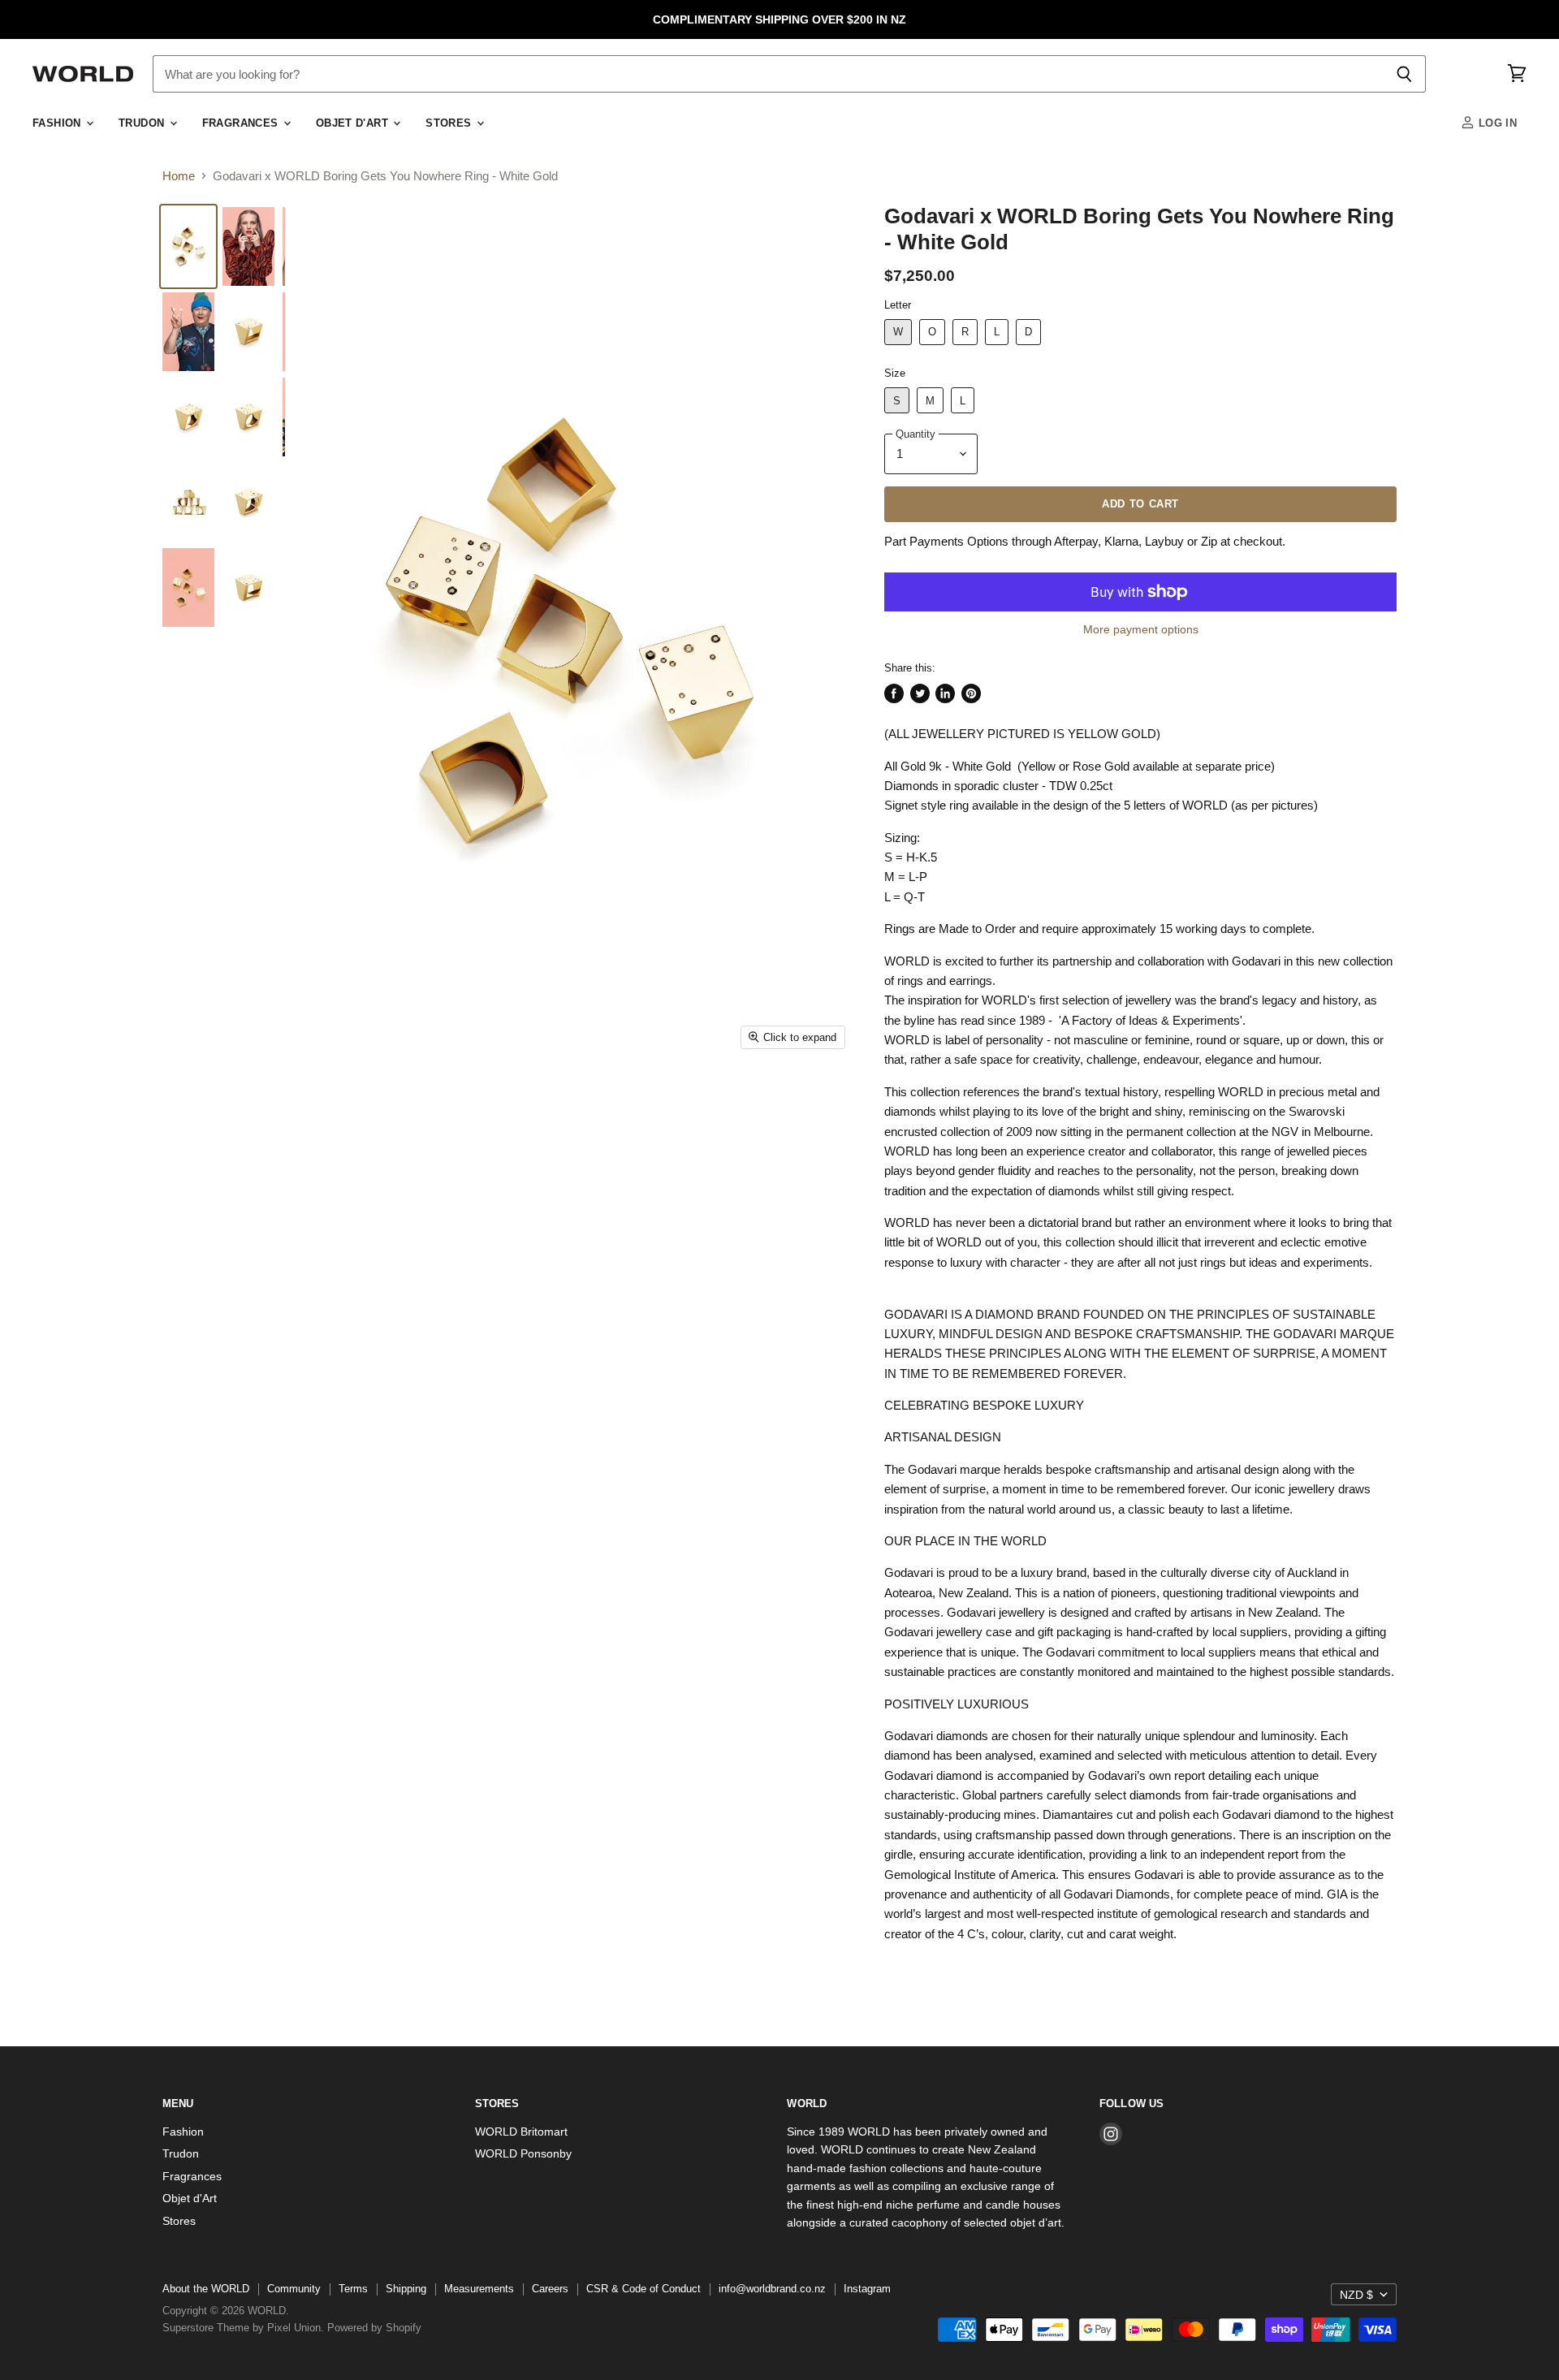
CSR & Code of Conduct (643, 2289)
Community (294, 2289)
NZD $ (1356, 2295)
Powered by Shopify (374, 2328)
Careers (550, 2289)
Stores (450, 123)
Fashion (58, 123)
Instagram (867, 2289)
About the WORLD (206, 2289)
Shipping (406, 2289)
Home (179, 176)
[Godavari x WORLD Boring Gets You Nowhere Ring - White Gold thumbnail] (188, 246)
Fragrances (242, 123)
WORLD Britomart (521, 2132)
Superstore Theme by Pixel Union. (243, 2328)
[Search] (1404, 74)
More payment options (1141, 629)
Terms (353, 2289)
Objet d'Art (354, 123)
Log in (1496, 123)
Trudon (143, 123)
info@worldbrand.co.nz (772, 2289)
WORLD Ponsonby (523, 2153)
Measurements (479, 2289)
